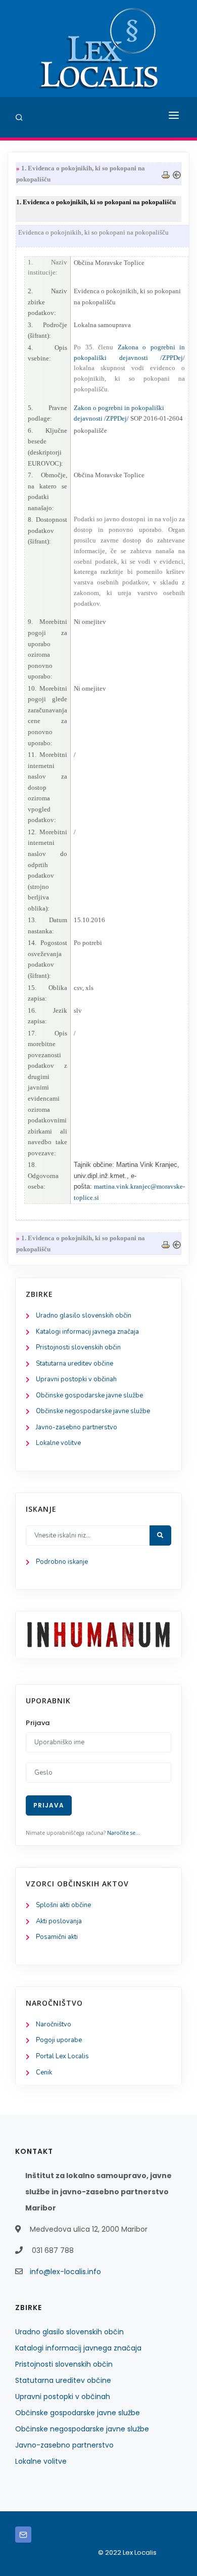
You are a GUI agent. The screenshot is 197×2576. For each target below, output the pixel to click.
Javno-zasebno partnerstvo (77, 1427)
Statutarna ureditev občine (75, 1364)
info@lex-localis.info (65, 2272)
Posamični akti (57, 1937)
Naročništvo (54, 2024)
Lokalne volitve (58, 1443)
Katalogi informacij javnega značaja (87, 1332)
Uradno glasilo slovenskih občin (84, 1316)
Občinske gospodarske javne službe (89, 1395)
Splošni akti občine (63, 1905)
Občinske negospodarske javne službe (93, 1411)
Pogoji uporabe (59, 2040)
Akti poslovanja (59, 1921)
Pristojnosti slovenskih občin (78, 1347)
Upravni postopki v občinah (76, 1379)
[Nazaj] (177, 174)
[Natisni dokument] (166, 174)
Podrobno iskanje (62, 1562)
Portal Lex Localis (62, 2056)
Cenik (44, 2072)
